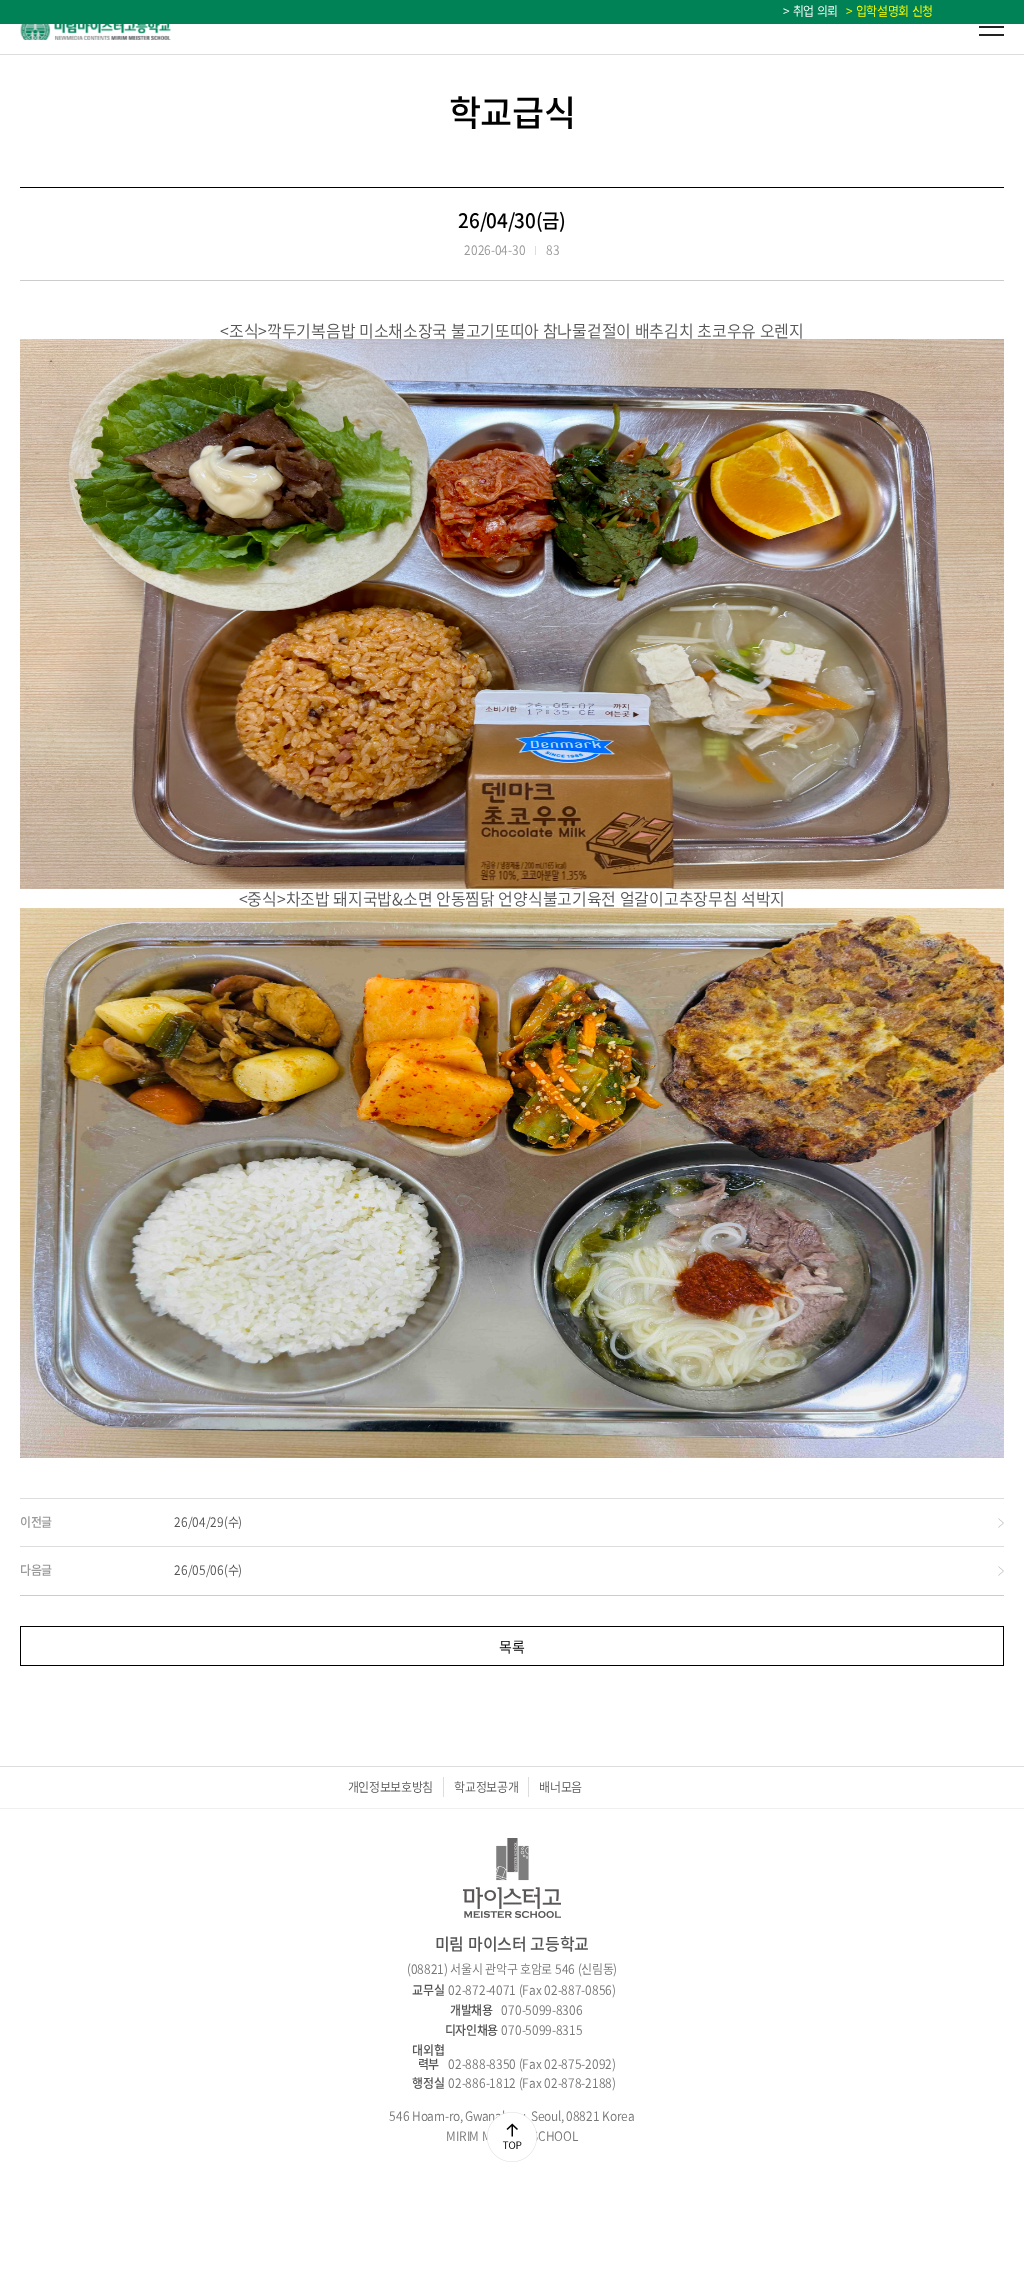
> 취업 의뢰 (810, 11)
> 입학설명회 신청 (887, 11)
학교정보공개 (486, 1787)
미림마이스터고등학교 (96, 27)
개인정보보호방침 (391, 1787)
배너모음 (560, 1787)
